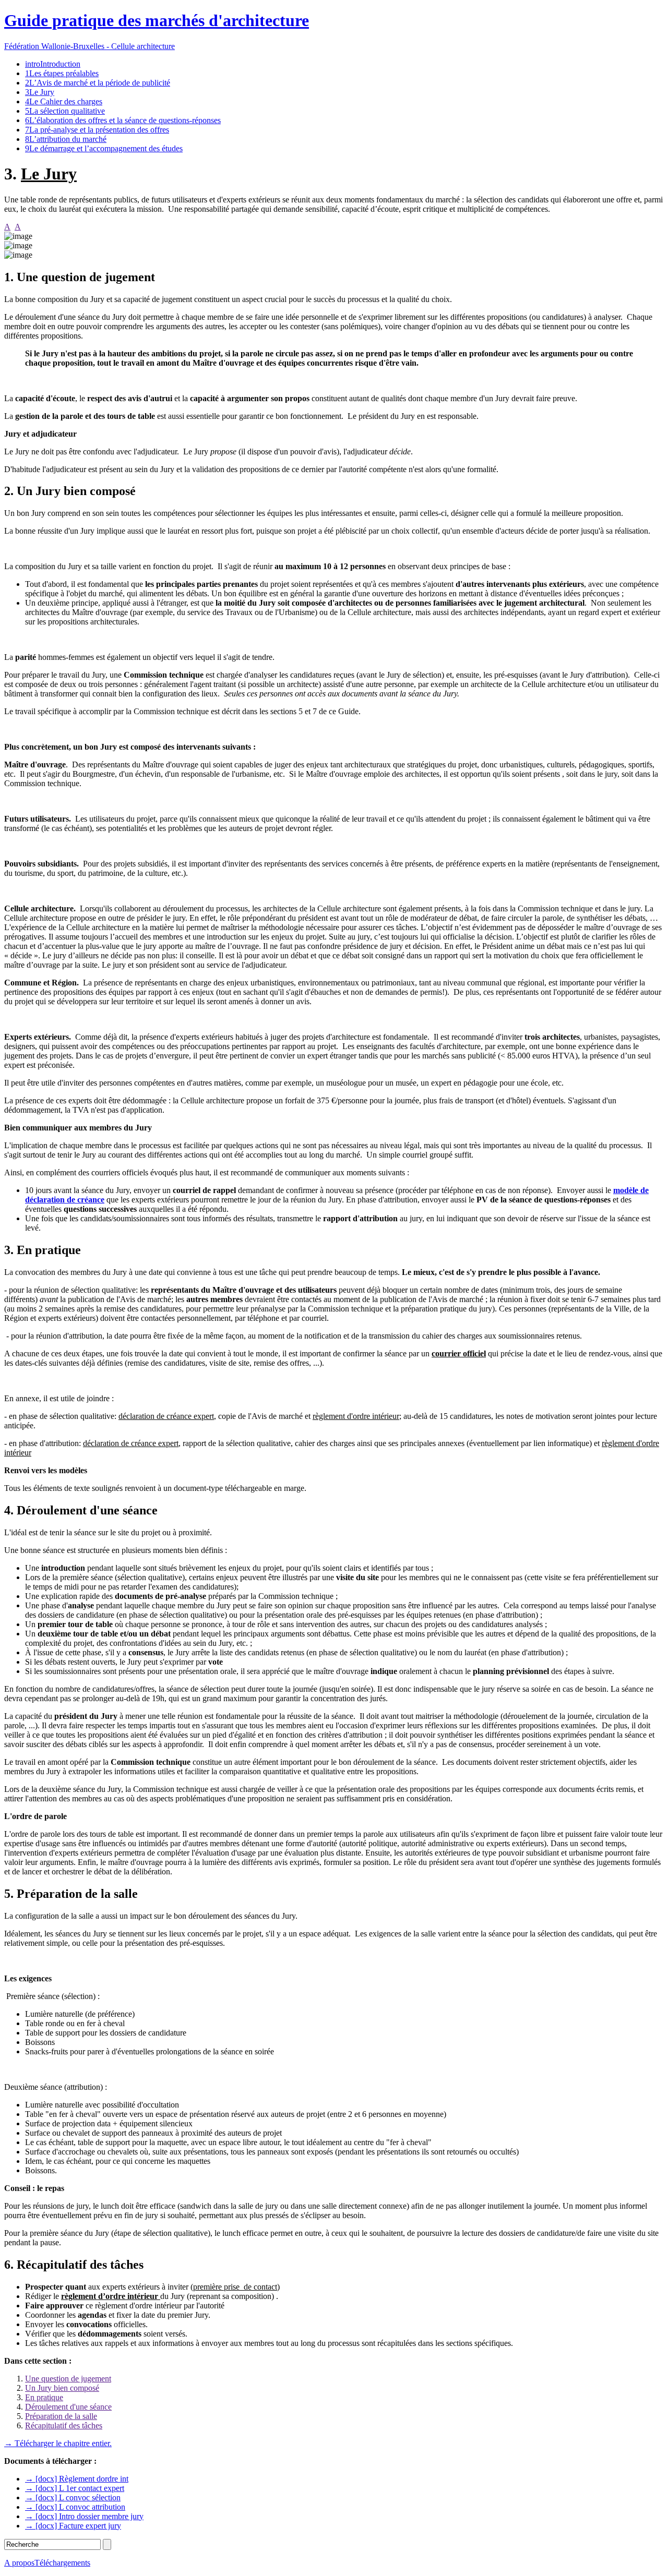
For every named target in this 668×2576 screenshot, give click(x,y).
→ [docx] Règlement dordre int (77, 2479)
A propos (19, 2563)
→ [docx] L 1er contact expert (75, 2488)
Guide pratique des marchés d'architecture (157, 20)
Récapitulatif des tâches (64, 2425)
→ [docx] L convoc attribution (75, 2507)
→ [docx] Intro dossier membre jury (84, 2516)
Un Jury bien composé (62, 2388)
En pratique (44, 2397)
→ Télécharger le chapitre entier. (58, 2443)
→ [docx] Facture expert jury (73, 2526)
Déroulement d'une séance (68, 2407)
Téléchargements (62, 2563)
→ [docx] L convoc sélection (73, 2497)
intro (53, 64)
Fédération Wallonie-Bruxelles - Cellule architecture (90, 46)
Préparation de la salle (61, 2416)
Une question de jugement (68, 2379)
